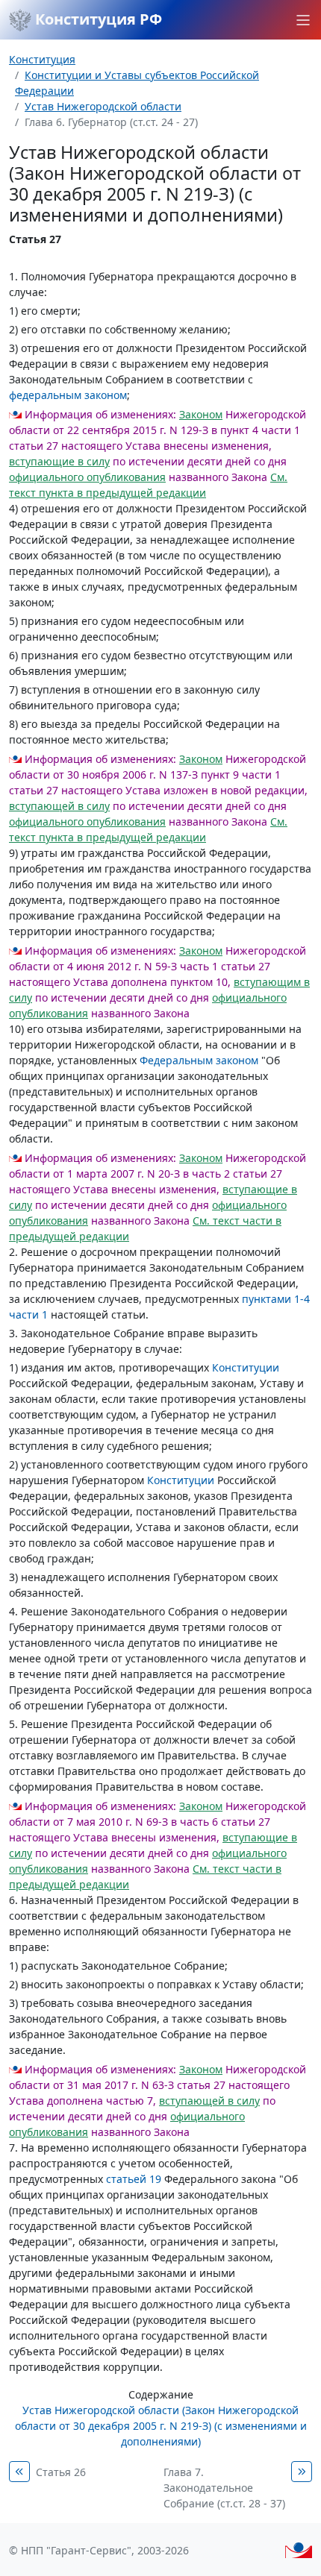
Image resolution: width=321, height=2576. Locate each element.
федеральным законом (68, 395)
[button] (303, 20)
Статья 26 (61, 2472)
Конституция (42, 59)
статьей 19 (134, 2179)
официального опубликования (87, 477)
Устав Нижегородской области (103, 106)
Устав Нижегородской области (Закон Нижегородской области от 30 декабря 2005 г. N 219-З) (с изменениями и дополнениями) (161, 2426)
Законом (201, 414)
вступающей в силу (59, 806)
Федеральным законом (199, 1060)
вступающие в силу (59, 461)
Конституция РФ (97, 19)
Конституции (246, 1367)
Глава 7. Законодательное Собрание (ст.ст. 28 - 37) (224, 2488)
